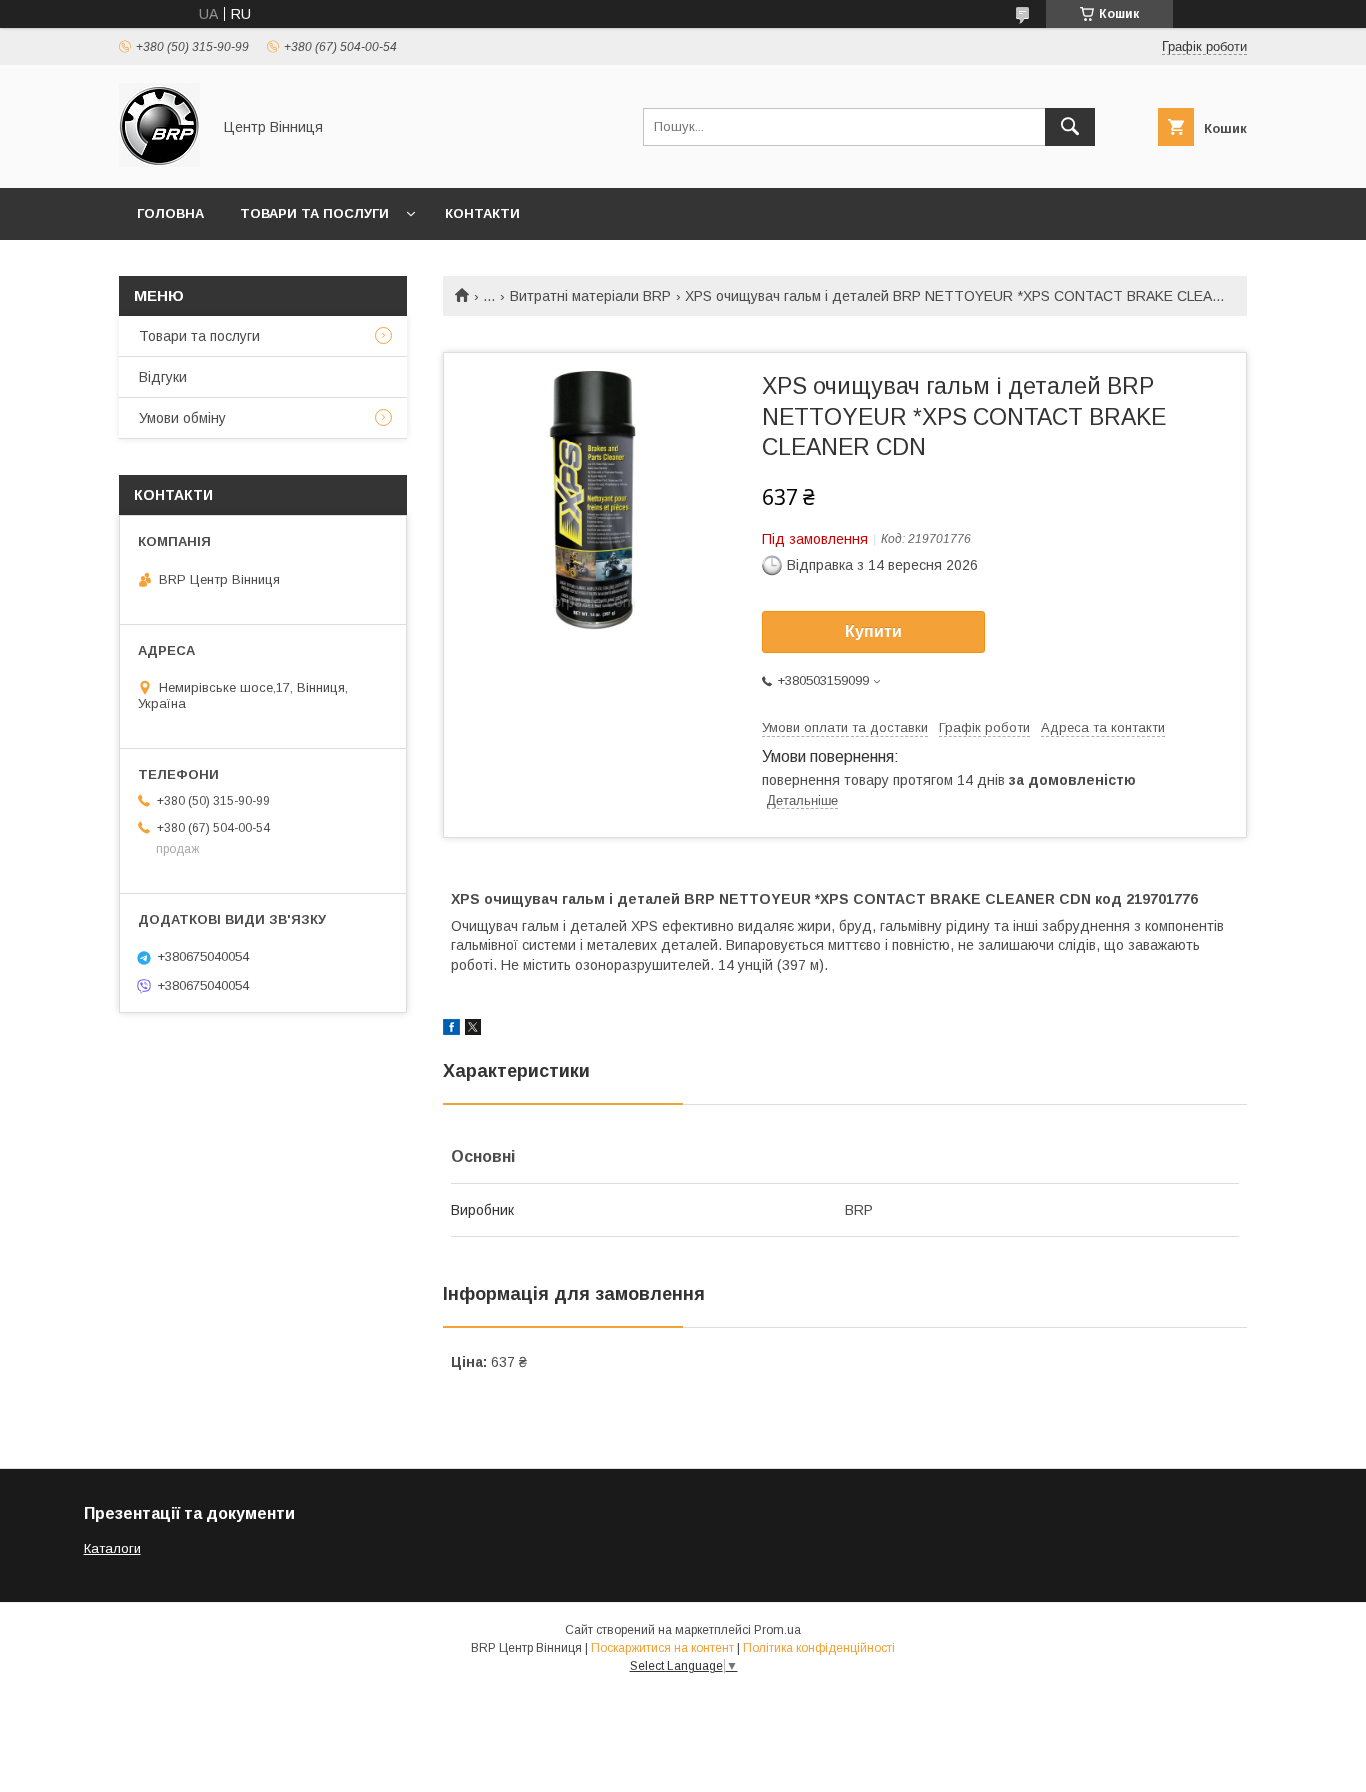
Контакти (482, 213)
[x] (473, 1030)
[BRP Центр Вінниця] (159, 162)
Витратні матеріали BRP (590, 296)
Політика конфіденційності (819, 1648)
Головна (170, 213)
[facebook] (451, 1030)
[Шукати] (1070, 127)
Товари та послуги (314, 213)
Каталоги (112, 1548)
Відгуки (163, 377)
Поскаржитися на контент (662, 1648)
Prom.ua (777, 1630)
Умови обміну (182, 418)
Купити (873, 631)
